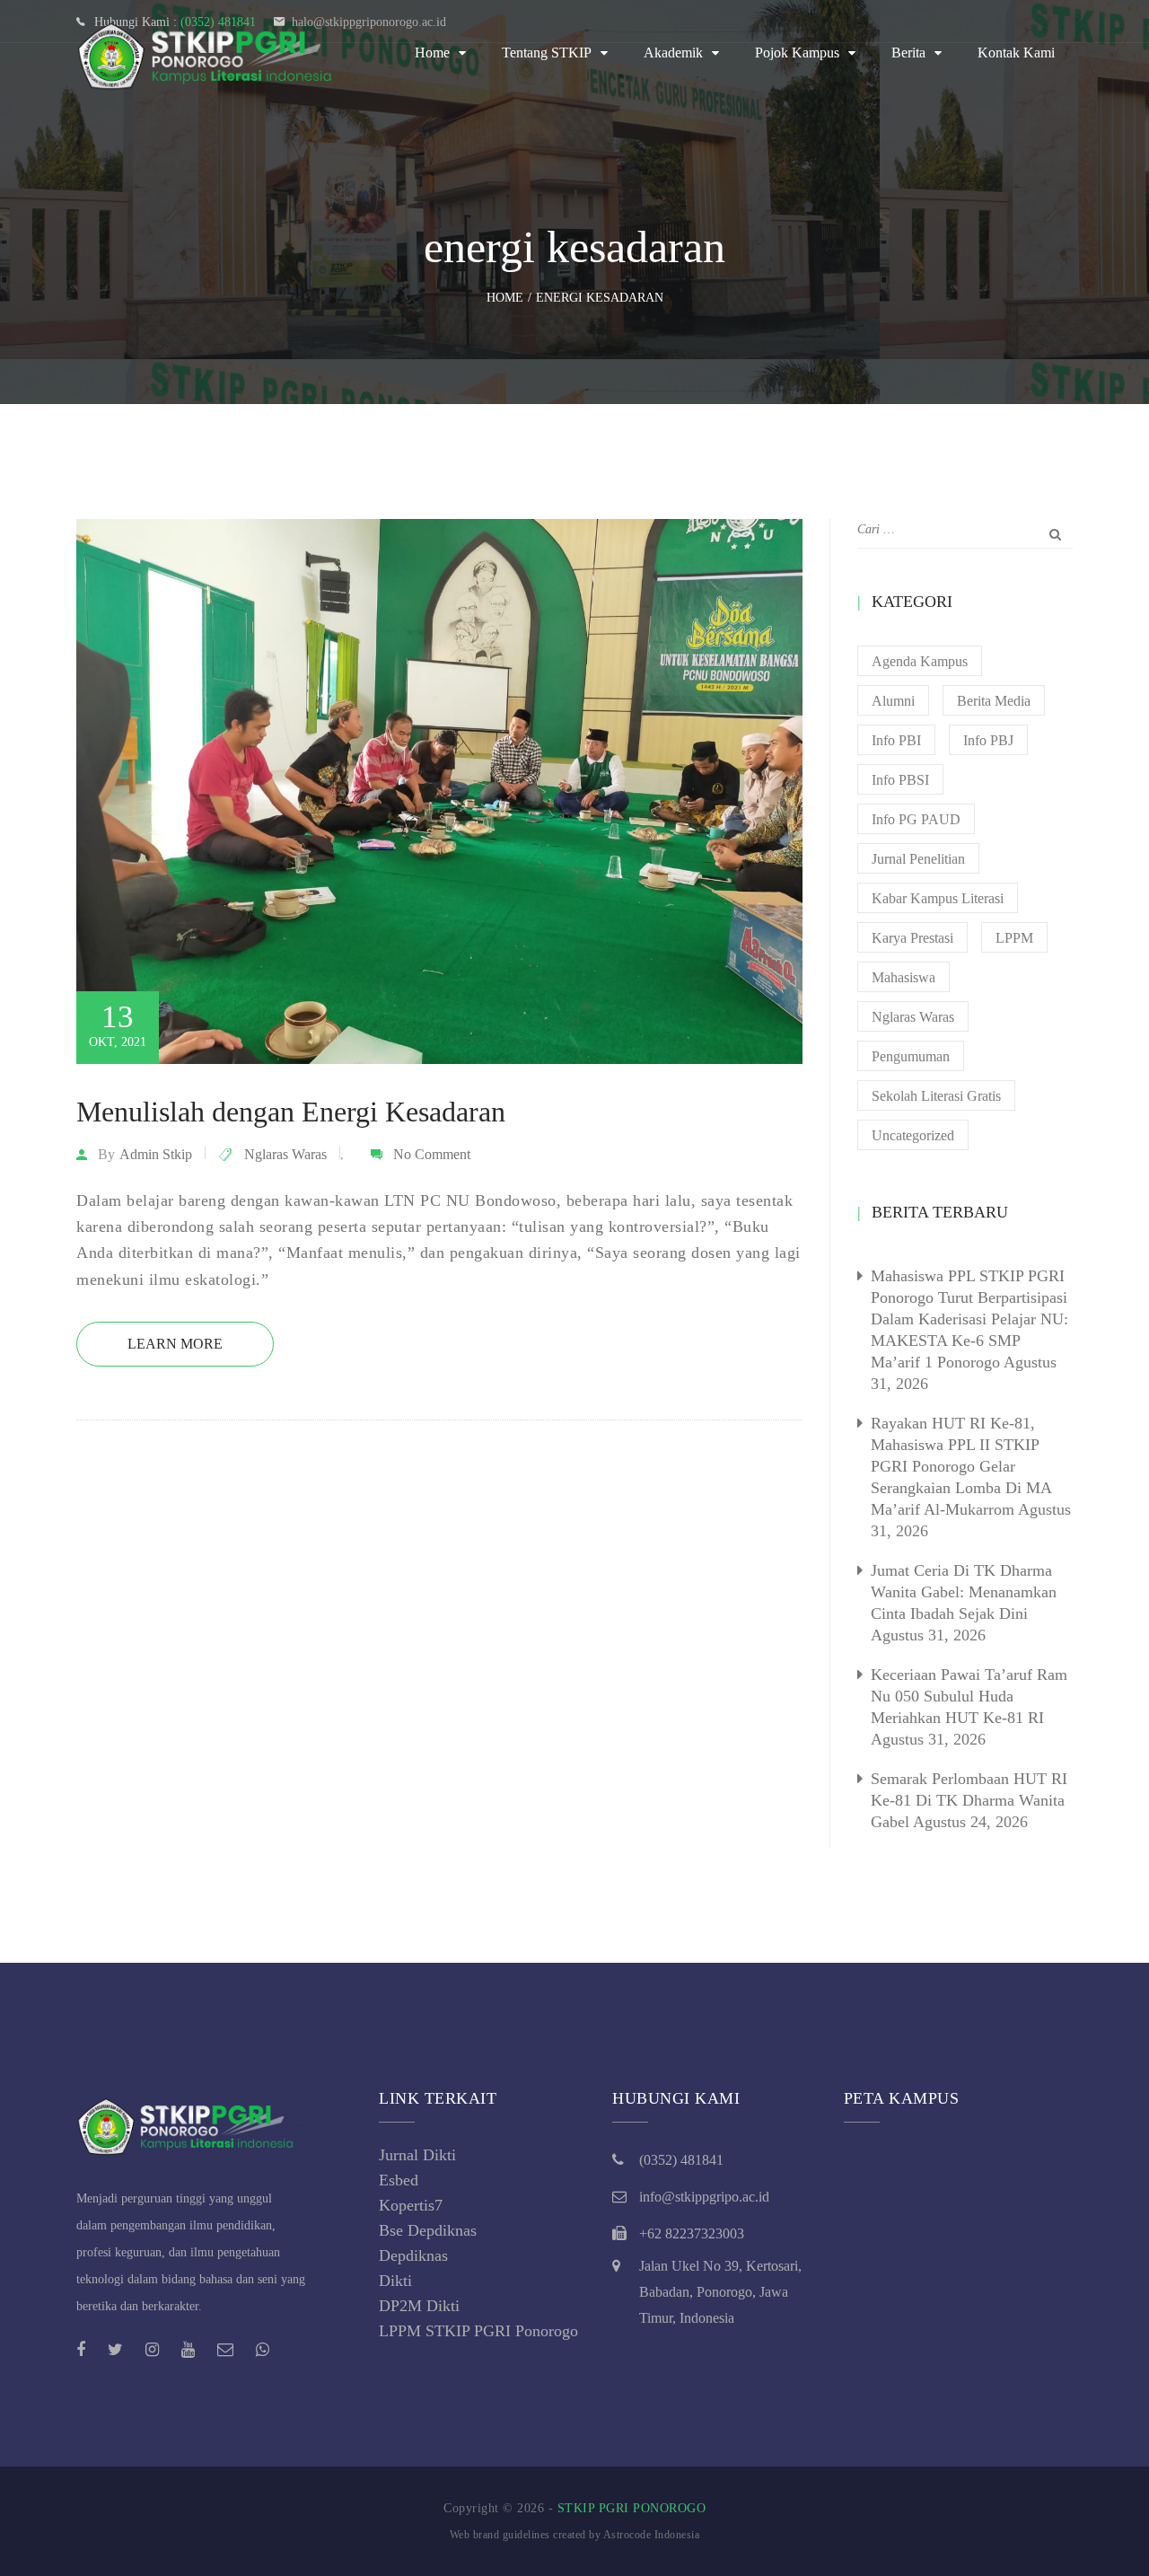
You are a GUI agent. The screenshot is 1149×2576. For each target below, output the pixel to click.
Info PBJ (988, 740)
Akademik (673, 53)
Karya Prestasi (912, 938)
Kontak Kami (1016, 53)
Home (432, 53)
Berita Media (994, 701)
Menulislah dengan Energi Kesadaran (291, 1112)
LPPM (1014, 938)
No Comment (432, 1154)
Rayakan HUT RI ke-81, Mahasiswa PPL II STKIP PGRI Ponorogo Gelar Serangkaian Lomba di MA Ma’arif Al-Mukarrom (961, 1466)
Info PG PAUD (916, 819)
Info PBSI (900, 780)
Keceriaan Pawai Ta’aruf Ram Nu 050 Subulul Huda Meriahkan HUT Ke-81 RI (969, 1696)
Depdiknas (413, 2255)
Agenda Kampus (920, 661)
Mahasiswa (903, 977)
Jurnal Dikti (417, 2155)
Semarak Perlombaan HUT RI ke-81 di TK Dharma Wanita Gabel (969, 1800)
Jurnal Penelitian (918, 859)
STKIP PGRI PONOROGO (632, 2508)
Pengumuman (911, 1056)
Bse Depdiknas (428, 2230)
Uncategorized (913, 1135)
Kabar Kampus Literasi (938, 898)
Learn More (175, 1344)
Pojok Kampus (797, 53)
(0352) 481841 (681, 2160)
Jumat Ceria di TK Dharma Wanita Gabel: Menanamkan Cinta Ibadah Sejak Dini (964, 1592)
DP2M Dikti (419, 2306)
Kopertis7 (411, 2205)
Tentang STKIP (547, 53)
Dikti (395, 2281)
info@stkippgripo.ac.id (704, 2197)
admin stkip (156, 1154)
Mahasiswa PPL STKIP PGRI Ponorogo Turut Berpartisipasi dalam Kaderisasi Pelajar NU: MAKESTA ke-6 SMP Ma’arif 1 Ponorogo (969, 1319)
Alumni (893, 701)
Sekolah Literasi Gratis (936, 1096)
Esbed (399, 2180)
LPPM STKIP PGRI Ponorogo (478, 2331)
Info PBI (896, 740)
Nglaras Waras (285, 1154)
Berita (908, 53)
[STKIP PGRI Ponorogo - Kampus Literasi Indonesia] (211, 53)
